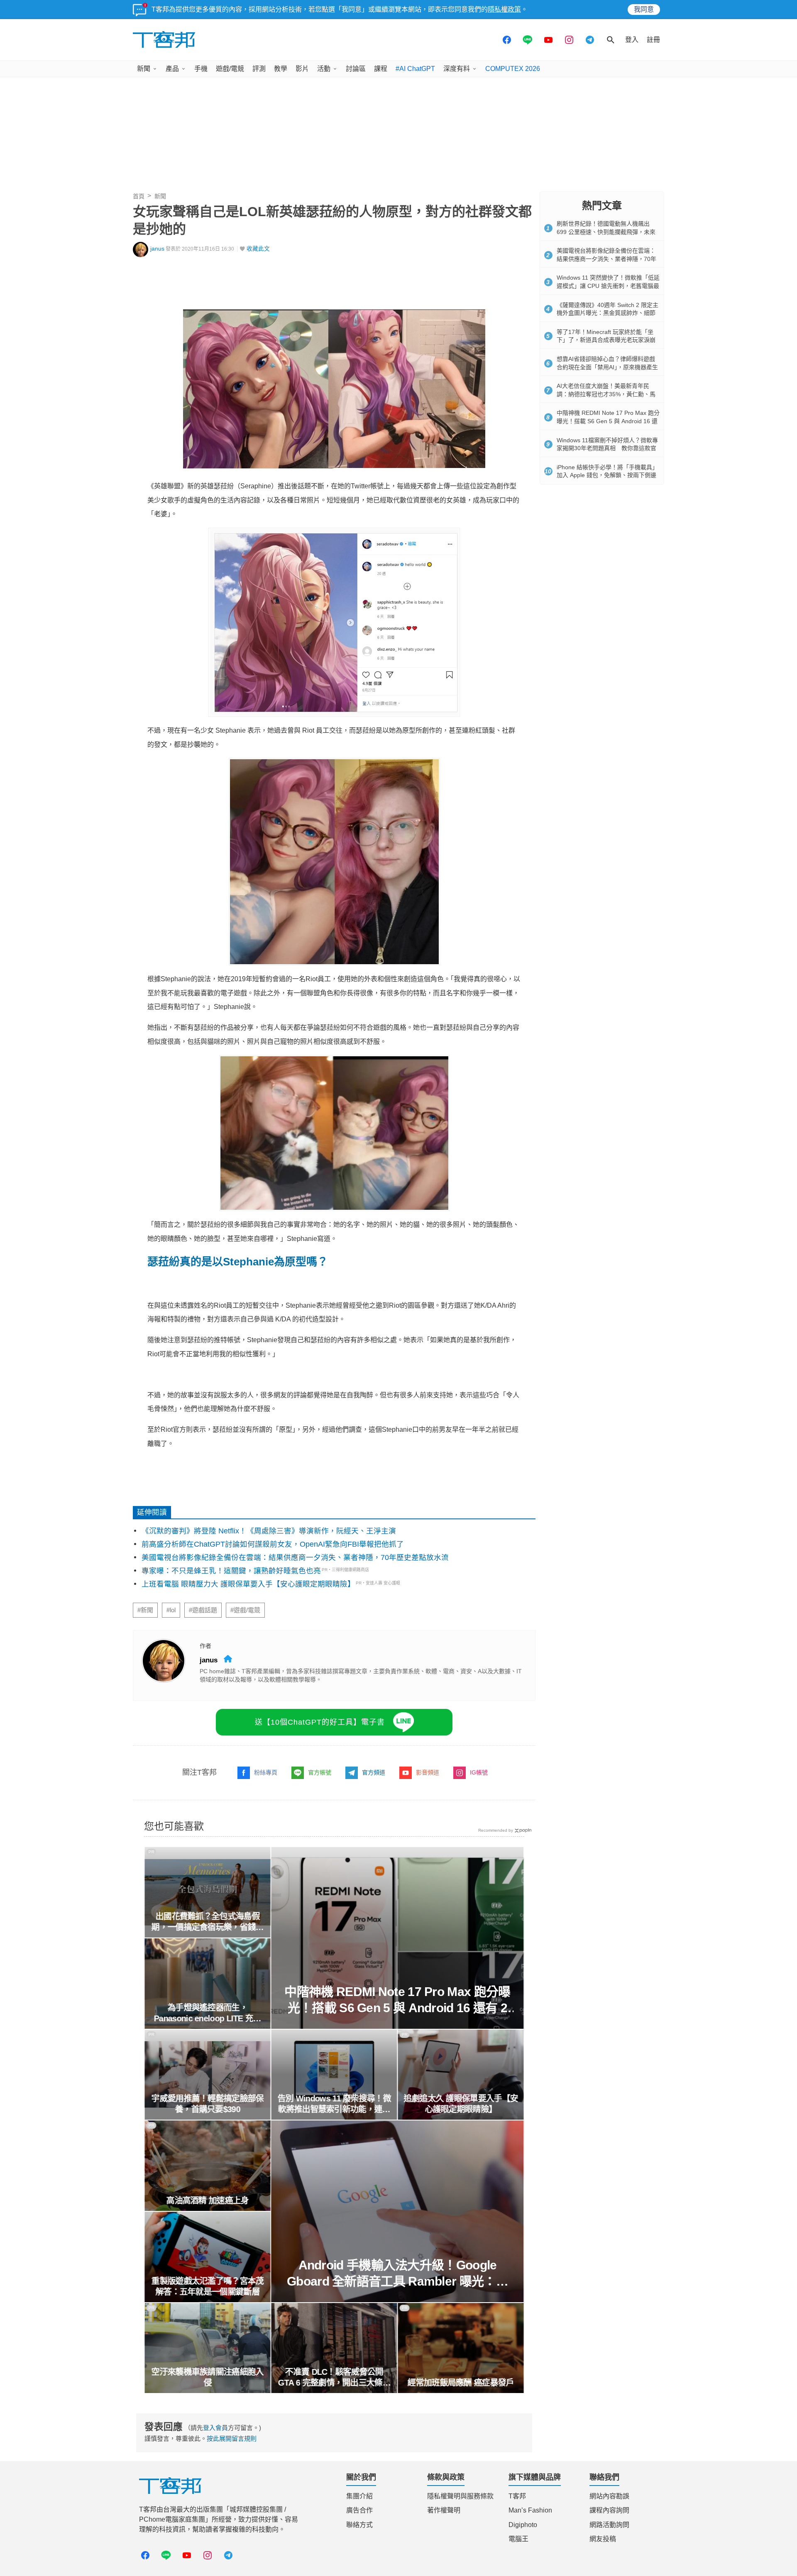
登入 (632, 40)
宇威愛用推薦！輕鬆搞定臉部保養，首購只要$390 (208, 2104)
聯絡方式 (359, 2525)
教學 (281, 69)
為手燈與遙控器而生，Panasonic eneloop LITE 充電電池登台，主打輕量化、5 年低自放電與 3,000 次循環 (208, 2013)
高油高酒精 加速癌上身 (208, 2201)
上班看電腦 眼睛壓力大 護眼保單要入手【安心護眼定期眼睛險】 (248, 1584)
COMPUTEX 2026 (513, 69)
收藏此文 (258, 249)
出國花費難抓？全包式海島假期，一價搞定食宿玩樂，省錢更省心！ (208, 1922)
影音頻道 (428, 1772)
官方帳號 (320, 1772)
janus (157, 249)
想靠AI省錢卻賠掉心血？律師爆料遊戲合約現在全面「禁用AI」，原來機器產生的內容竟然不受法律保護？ (607, 367)
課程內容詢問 (609, 2510)
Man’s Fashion (530, 2510)
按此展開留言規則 (232, 2438)
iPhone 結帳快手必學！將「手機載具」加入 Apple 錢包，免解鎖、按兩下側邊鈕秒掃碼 (607, 475)
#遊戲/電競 (245, 1610)
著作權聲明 (444, 2510)
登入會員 (215, 2428)
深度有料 (457, 69)
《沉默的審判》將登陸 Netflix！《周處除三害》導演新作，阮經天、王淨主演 (269, 1531)
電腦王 (518, 2539)
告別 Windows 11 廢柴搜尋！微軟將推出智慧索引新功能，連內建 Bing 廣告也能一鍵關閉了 (334, 2104)
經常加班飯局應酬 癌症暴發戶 (461, 2383)
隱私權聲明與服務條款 (460, 2496)
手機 (201, 69)
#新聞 (145, 1610)
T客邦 (517, 2496)
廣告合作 (359, 2510)
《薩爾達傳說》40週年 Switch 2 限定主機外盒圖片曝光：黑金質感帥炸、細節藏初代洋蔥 (608, 313)
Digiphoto (523, 2525)
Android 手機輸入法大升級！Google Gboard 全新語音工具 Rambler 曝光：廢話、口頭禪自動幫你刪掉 (397, 2274)
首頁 (139, 196)
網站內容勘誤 (609, 2496)
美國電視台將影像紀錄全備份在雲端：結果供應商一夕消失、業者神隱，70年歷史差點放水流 (295, 1557)
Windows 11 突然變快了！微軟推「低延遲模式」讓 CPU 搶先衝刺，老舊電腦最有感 (608, 286)
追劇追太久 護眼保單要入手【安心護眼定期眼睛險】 (461, 2104)
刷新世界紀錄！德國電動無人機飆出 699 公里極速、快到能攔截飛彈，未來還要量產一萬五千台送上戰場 (606, 232)
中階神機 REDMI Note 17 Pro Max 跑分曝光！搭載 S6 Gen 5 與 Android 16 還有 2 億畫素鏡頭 (398, 2000)
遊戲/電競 (230, 69)
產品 (172, 69)
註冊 (653, 40)
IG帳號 (479, 1772)
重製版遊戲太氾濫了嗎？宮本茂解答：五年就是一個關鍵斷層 (208, 2286)
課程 (381, 69)
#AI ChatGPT (415, 69)
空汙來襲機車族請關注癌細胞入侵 (208, 2377)
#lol (171, 1610)
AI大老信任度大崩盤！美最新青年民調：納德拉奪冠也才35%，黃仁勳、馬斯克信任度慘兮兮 (606, 394)
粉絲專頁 (266, 1772)
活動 (324, 69)
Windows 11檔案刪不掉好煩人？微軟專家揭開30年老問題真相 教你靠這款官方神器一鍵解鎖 (607, 448)
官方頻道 (374, 1772)
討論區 (356, 69)
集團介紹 (359, 2496)
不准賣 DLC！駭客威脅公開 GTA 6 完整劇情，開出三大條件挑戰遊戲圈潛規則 (334, 2378)
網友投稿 (603, 2539)
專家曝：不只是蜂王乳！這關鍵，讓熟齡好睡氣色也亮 (231, 1571)
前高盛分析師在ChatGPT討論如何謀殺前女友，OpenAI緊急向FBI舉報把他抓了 (273, 1544)
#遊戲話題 (203, 1610)
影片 (302, 69)
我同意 (644, 9)
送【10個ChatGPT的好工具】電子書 (320, 1722)
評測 (259, 69)
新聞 (144, 69)
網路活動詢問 (609, 2525)
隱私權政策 (504, 9)
